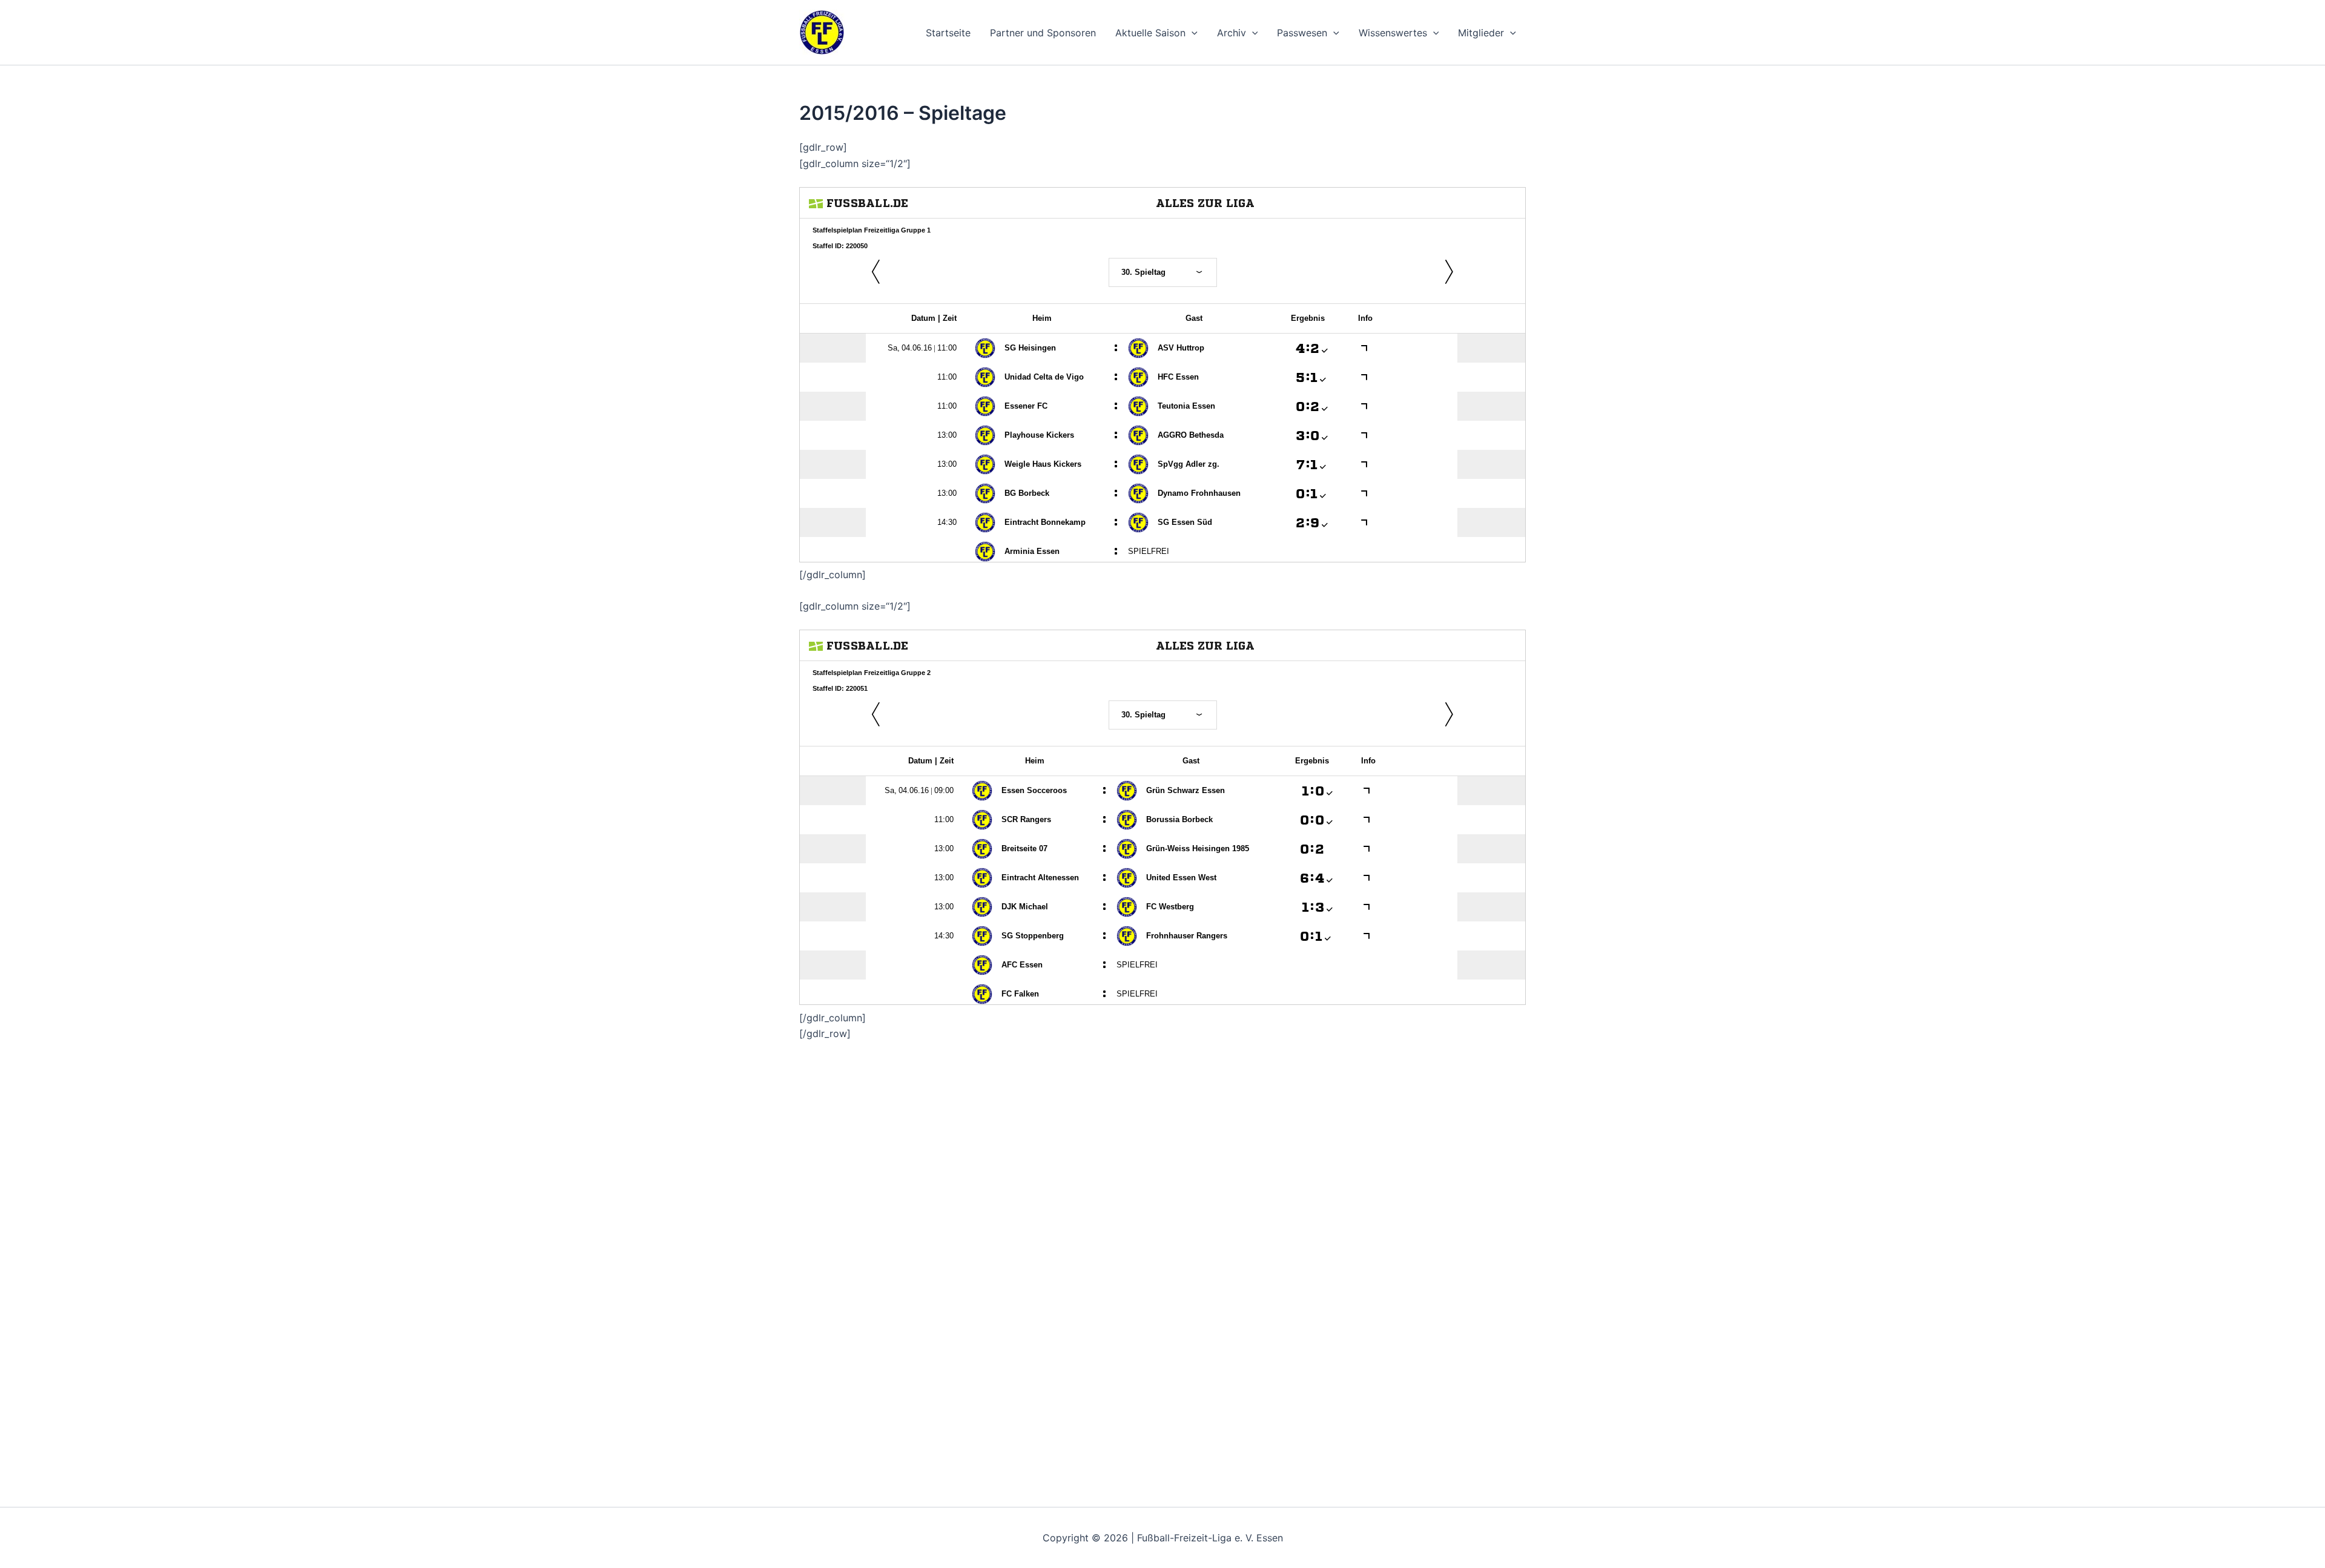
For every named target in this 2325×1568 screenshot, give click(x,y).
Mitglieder (1481, 33)
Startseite (948, 33)
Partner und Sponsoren (1043, 33)
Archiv (1232, 33)
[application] (1192, 33)
